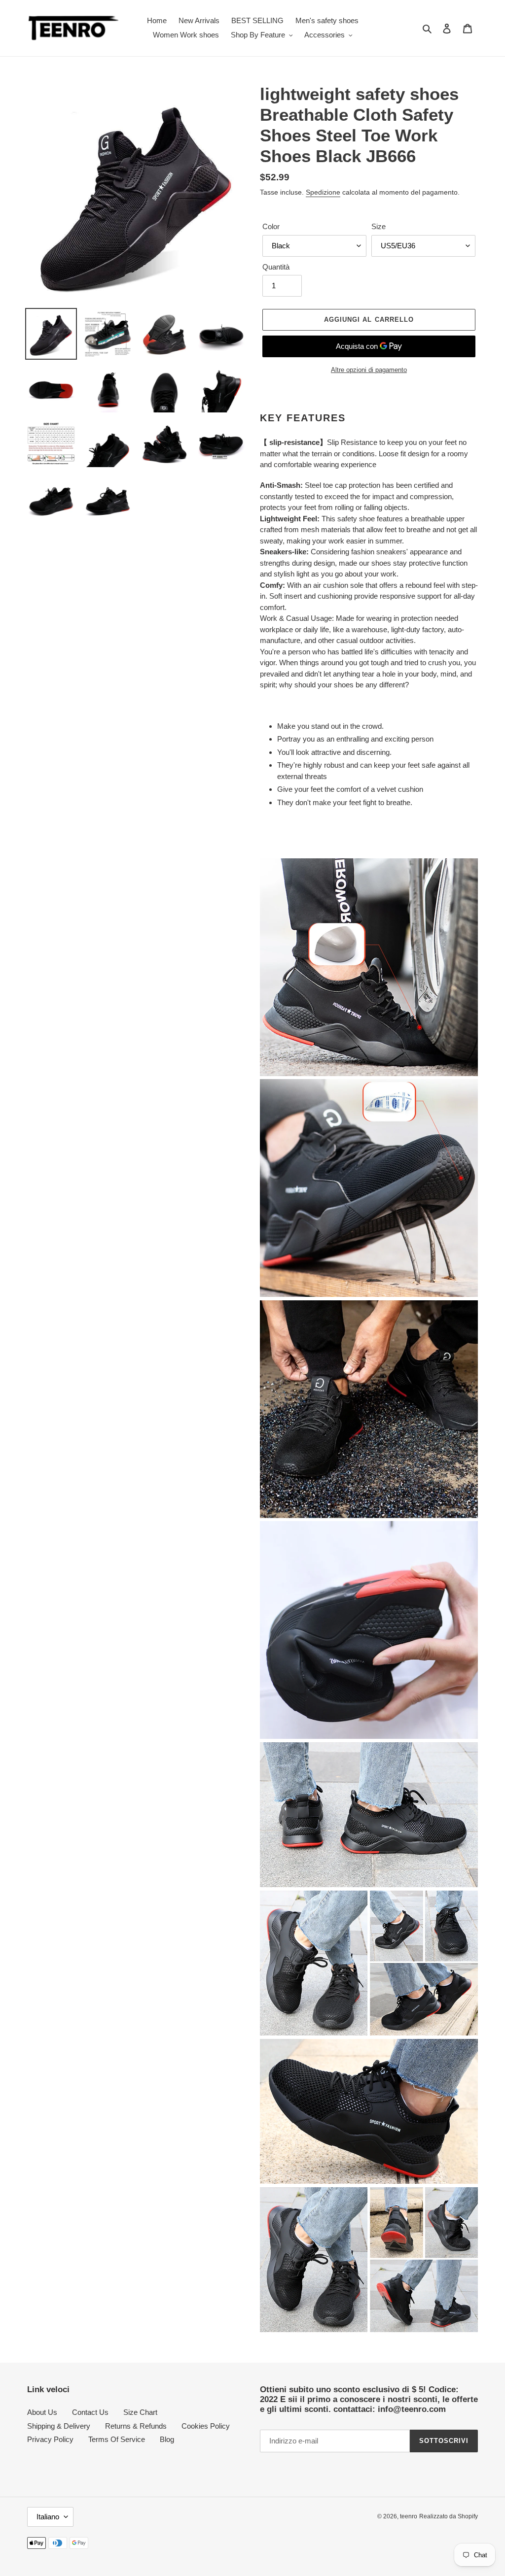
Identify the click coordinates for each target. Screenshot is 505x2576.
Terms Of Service (117, 2439)
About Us (42, 2412)
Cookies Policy (206, 2426)
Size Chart (140, 2412)
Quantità (276, 267)
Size (379, 226)
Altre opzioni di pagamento (369, 370)
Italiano (48, 2517)
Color (271, 226)
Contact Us (90, 2412)
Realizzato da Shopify (449, 2516)
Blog (167, 2439)
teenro (409, 2516)
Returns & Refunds (136, 2426)
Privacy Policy (50, 2439)
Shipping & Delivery (59, 2426)
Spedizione (323, 192)
